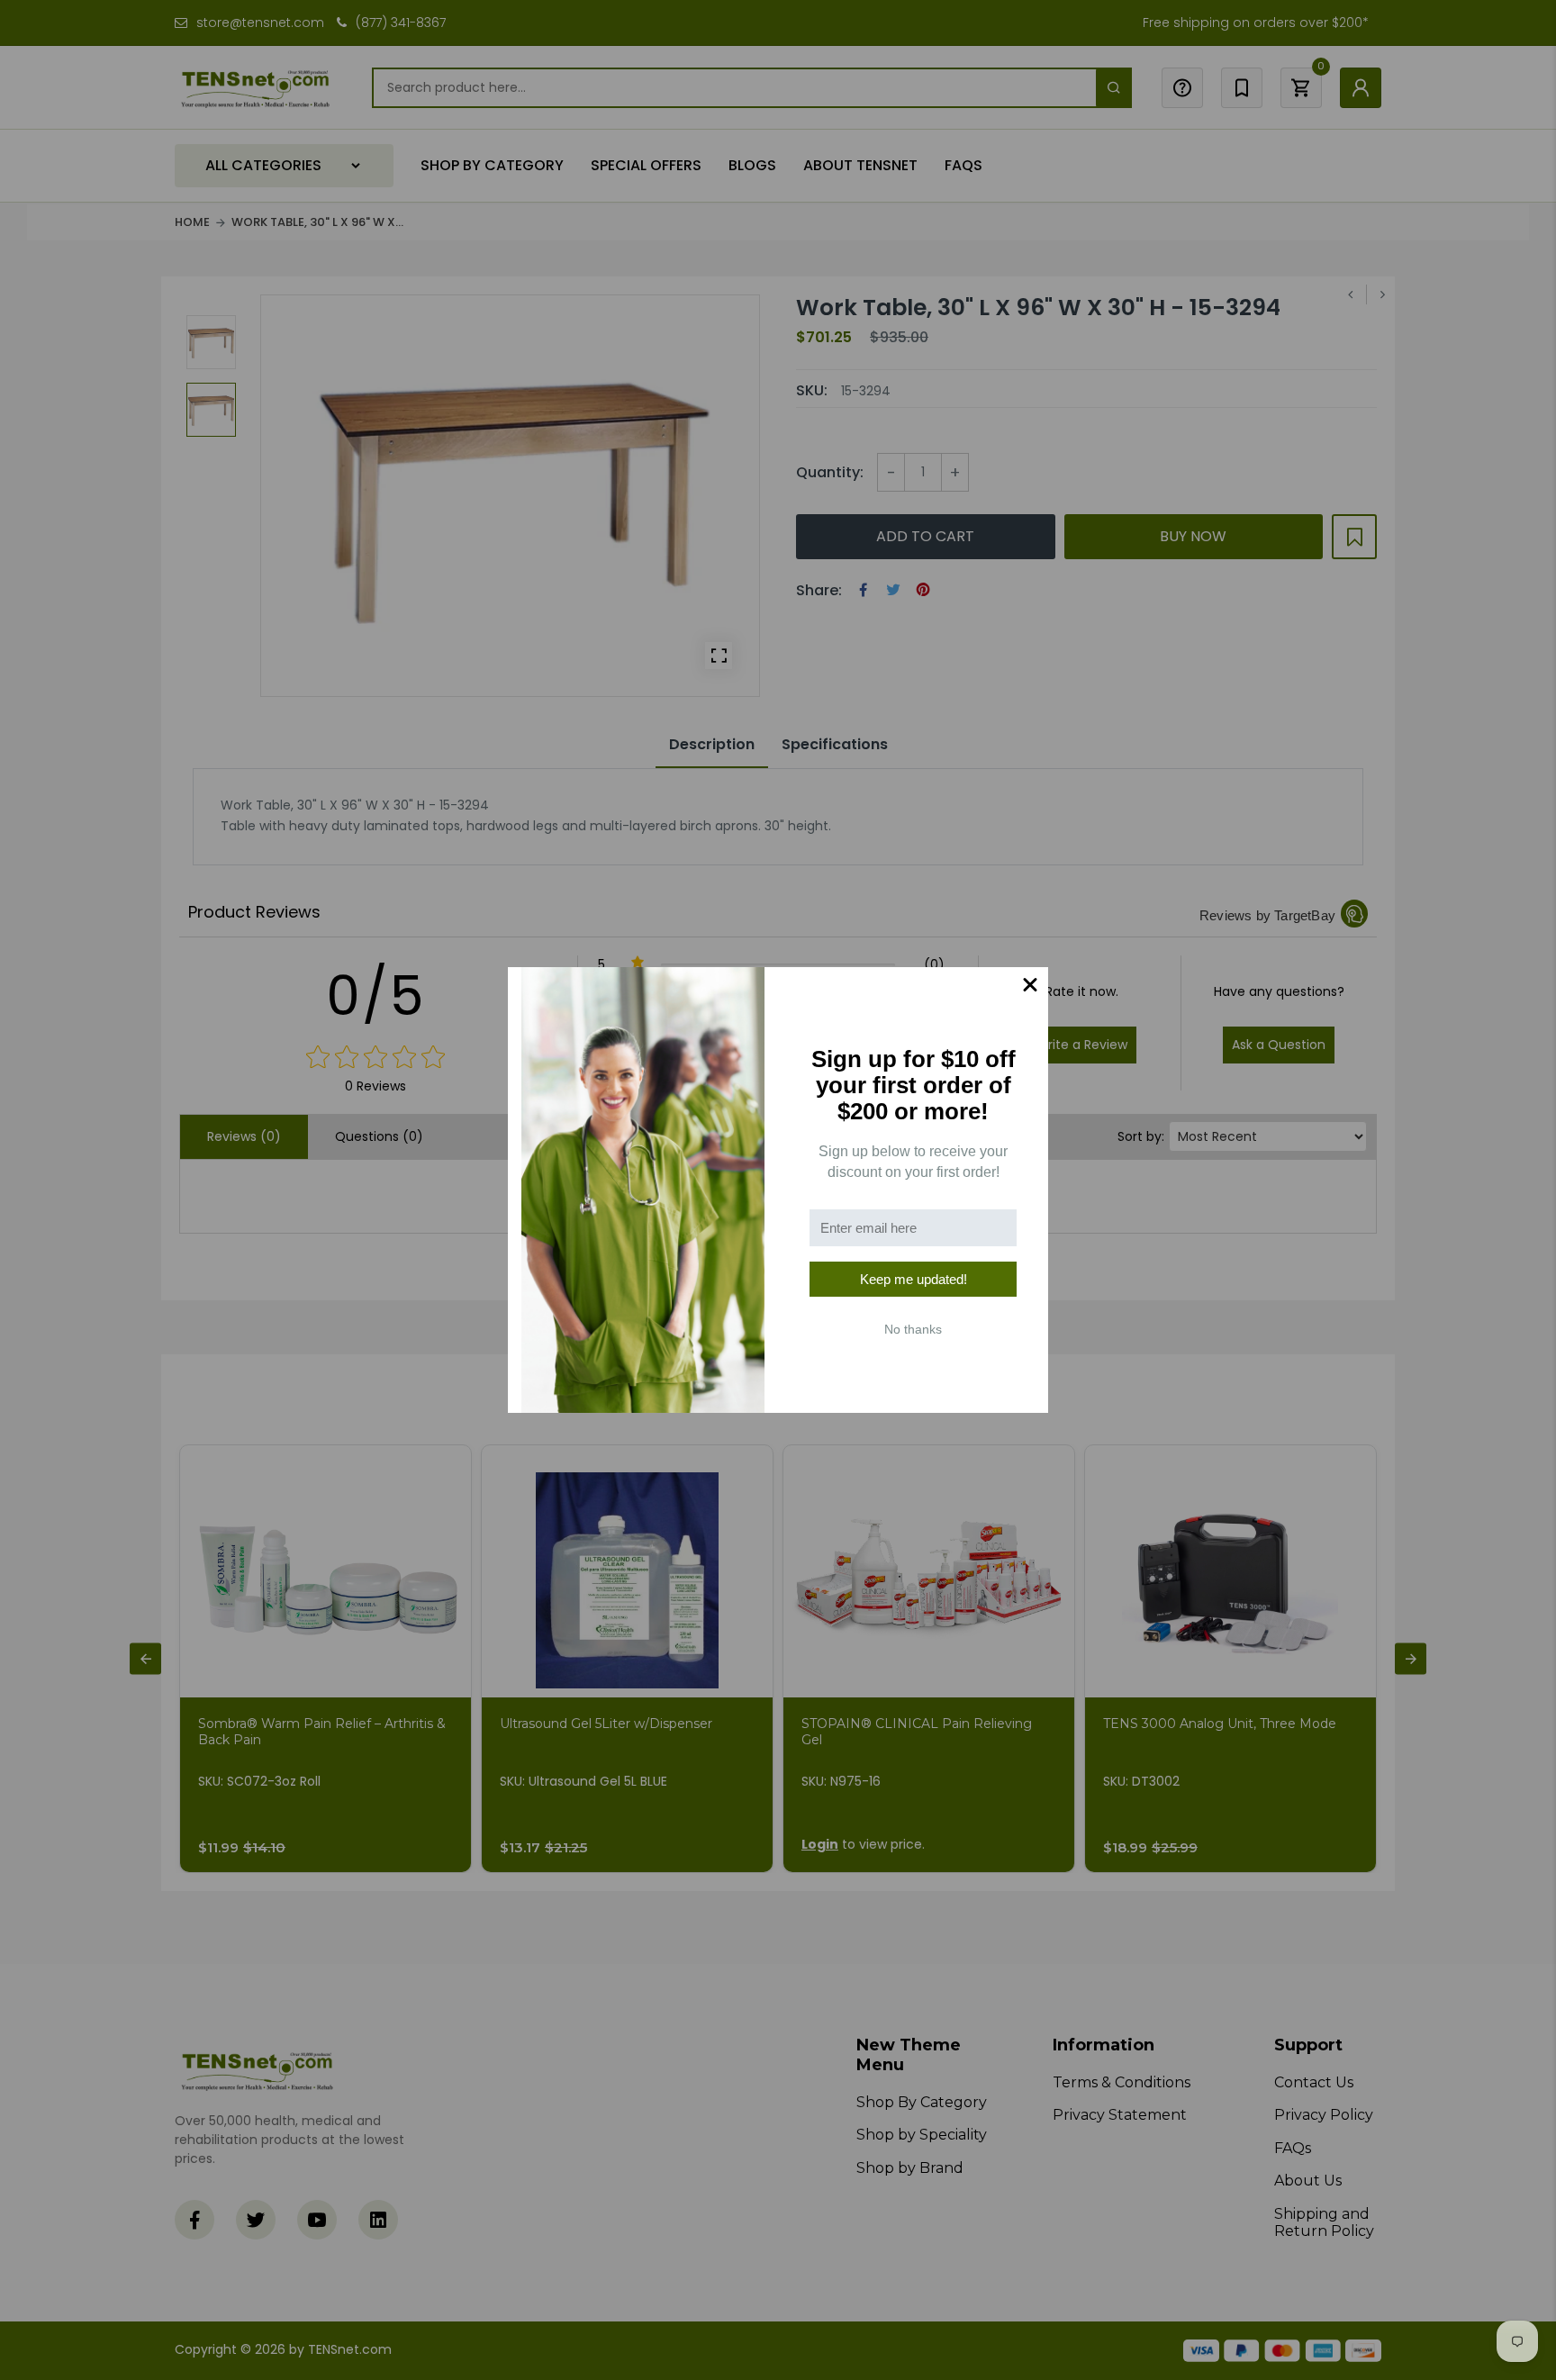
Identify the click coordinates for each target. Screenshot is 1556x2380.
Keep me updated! (914, 1279)
